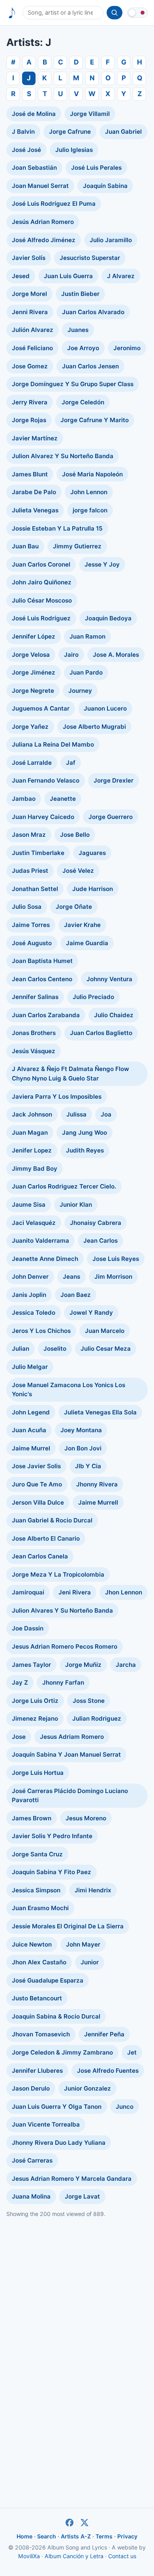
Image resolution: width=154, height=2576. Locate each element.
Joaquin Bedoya (108, 618)
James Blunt (30, 474)
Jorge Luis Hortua (38, 1773)
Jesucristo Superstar (90, 258)
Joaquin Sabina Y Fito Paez (52, 1872)
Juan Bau (25, 546)
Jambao (24, 799)
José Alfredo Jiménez (44, 240)
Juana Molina (31, 2196)
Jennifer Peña (104, 2034)
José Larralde (32, 763)
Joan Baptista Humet (42, 961)
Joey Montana (81, 1430)
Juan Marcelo (105, 1331)
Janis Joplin (29, 1295)
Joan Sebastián (34, 168)
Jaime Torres (31, 925)
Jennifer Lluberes (37, 2071)
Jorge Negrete (33, 691)
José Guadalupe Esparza (48, 1980)
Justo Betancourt (37, 1998)
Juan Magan (30, 1133)
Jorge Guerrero (111, 817)
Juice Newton (32, 1944)
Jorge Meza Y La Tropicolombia (58, 1574)
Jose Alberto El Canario (46, 1538)
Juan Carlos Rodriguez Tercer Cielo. (64, 1186)
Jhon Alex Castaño (39, 1962)
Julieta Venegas (35, 510)
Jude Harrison (93, 889)
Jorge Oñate (74, 907)
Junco (125, 2107)
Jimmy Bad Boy (35, 1169)
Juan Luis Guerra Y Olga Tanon (57, 2107)
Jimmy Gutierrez (77, 546)
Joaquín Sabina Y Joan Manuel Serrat (66, 1754)
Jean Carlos (100, 1241)
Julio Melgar (30, 1367)
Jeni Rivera (75, 1592)
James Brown (32, 1818)
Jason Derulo (31, 2088)
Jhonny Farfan (63, 1682)
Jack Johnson (32, 1114)
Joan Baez (76, 1295)
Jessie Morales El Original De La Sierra (68, 1926)
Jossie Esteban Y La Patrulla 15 (57, 528)
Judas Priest (30, 871)
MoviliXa (29, 2556)
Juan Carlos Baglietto (101, 1033)
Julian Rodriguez (97, 1718)
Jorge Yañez (30, 727)
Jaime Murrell (98, 1502)
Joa (106, 1114)
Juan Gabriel (123, 132)
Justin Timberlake (38, 853)
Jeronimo (127, 348)
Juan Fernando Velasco (46, 780)
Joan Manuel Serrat (40, 186)
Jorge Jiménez (34, 672)
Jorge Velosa (31, 655)
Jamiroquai (28, 1592)
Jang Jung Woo (85, 1133)
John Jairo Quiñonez (42, 582)
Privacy (127, 2536)
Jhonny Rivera (97, 1484)
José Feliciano (32, 348)
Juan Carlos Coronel (41, 564)
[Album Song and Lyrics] (12, 13)
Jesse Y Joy (102, 564)
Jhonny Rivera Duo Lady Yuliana (59, 2143)
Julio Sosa (27, 907)
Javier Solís (29, 258)
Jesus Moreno (86, 1818)
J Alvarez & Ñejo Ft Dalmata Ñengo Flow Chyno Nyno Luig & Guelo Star (70, 1074)
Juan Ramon (87, 636)
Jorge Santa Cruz (37, 1854)
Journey (80, 691)
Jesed (21, 276)
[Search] (115, 13)
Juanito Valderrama (40, 1241)
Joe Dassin (28, 1628)
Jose (19, 1737)
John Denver (30, 1277)
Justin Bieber (80, 294)
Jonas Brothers (34, 1033)
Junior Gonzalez (87, 2088)
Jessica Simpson (36, 1890)
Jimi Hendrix (93, 1890)
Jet (132, 2052)
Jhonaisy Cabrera (96, 1223)
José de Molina (34, 114)
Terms (104, 2536)
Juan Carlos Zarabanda (46, 1015)
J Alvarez (121, 276)
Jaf (71, 763)
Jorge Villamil (90, 114)
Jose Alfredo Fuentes (108, 2071)
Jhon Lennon (124, 1592)
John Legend (31, 1412)
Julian (21, 1349)
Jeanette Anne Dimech (45, 1259)
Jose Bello (75, 835)
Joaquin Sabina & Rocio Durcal (56, 2016)
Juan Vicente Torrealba (46, 2124)
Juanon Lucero (105, 708)
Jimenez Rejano (35, 1718)
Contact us (122, 2556)
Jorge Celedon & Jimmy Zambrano (62, 2052)
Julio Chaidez (114, 1015)
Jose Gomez (30, 366)
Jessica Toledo (34, 1313)
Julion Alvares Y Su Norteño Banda (62, 1610)
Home (24, 2536)
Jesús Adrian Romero (43, 222)
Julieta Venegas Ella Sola (100, 1412)
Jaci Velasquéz (34, 1223)
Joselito (55, 1349)
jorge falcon (90, 510)
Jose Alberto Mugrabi (94, 727)
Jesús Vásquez (34, 1051)
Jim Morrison (113, 1277)
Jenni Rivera (30, 312)
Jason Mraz (29, 835)
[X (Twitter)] (85, 2523)
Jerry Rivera (30, 402)
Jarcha (126, 1665)
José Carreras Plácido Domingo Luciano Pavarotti (70, 1796)
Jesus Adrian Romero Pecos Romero (65, 1646)
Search (47, 2536)
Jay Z (20, 1682)
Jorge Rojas (29, 420)
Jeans (71, 1277)
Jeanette (63, 799)
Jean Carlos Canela (40, 1556)
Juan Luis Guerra (68, 276)
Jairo (71, 655)
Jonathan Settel (35, 889)
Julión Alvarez (33, 330)
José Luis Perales (96, 168)
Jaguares (92, 853)
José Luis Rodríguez (41, 618)
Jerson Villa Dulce (38, 1502)
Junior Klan (76, 1205)
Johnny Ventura (109, 979)
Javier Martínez (35, 438)
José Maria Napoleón (92, 474)
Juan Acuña (29, 1430)
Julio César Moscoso (42, 600)
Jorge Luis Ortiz (35, 1701)
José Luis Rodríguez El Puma (54, 204)
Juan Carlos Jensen (90, 366)
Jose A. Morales (116, 655)
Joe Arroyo (83, 348)
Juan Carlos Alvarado (93, 312)
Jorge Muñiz (83, 1665)
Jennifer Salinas (35, 997)
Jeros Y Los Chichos (41, 1331)
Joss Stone (89, 1701)
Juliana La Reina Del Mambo (53, 744)
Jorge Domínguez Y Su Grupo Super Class (73, 384)
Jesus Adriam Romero (72, 1737)
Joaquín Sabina (105, 186)
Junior (90, 1962)
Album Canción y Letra (74, 2556)
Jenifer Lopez (32, 1150)
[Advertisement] (77, 2302)
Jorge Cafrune (70, 132)
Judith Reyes (85, 1150)
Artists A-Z (76, 2536)
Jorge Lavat (82, 2196)
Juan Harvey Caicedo (43, 817)
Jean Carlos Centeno (42, 979)
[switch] (137, 13)
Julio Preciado (93, 997)
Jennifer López (34, 636)
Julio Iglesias (74, 150)
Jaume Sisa (29, 1205)
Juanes (78, 330)
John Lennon (89, 492)
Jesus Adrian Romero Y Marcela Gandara (72, 2179)
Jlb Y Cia (88, 1466)
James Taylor (31, 1665)
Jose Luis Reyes (116, 1259)
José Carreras (32, 2160)
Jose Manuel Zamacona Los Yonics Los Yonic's (69, 1390)
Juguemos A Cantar (41, 708)
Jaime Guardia (87, 943)
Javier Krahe (82, 925)
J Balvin (23, 132)
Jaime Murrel (31, 1448)
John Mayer (83, 1944)
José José (26, 150)
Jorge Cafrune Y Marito (95, 420)
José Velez (78, 871)
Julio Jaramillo (111, 240)
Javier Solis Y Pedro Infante (52, 1836)
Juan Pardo (86, 672)
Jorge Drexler (114, 780)
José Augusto (32, 943)
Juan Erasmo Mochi (40, 1908)
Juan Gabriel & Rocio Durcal (52, 1520)
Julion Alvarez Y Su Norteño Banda (63, 456)
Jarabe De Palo (34, 492)
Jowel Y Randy (91, 1313)
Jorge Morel (29, 294)
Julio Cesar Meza (106, 1349)
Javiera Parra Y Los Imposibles (57, 1097)
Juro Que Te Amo (37, 1484)
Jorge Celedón (83, 402)
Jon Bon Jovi (83, 1448)
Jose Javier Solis (36, 1466)
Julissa (76, 1114)
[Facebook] (69, 2523)
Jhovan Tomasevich (41, 2034)
